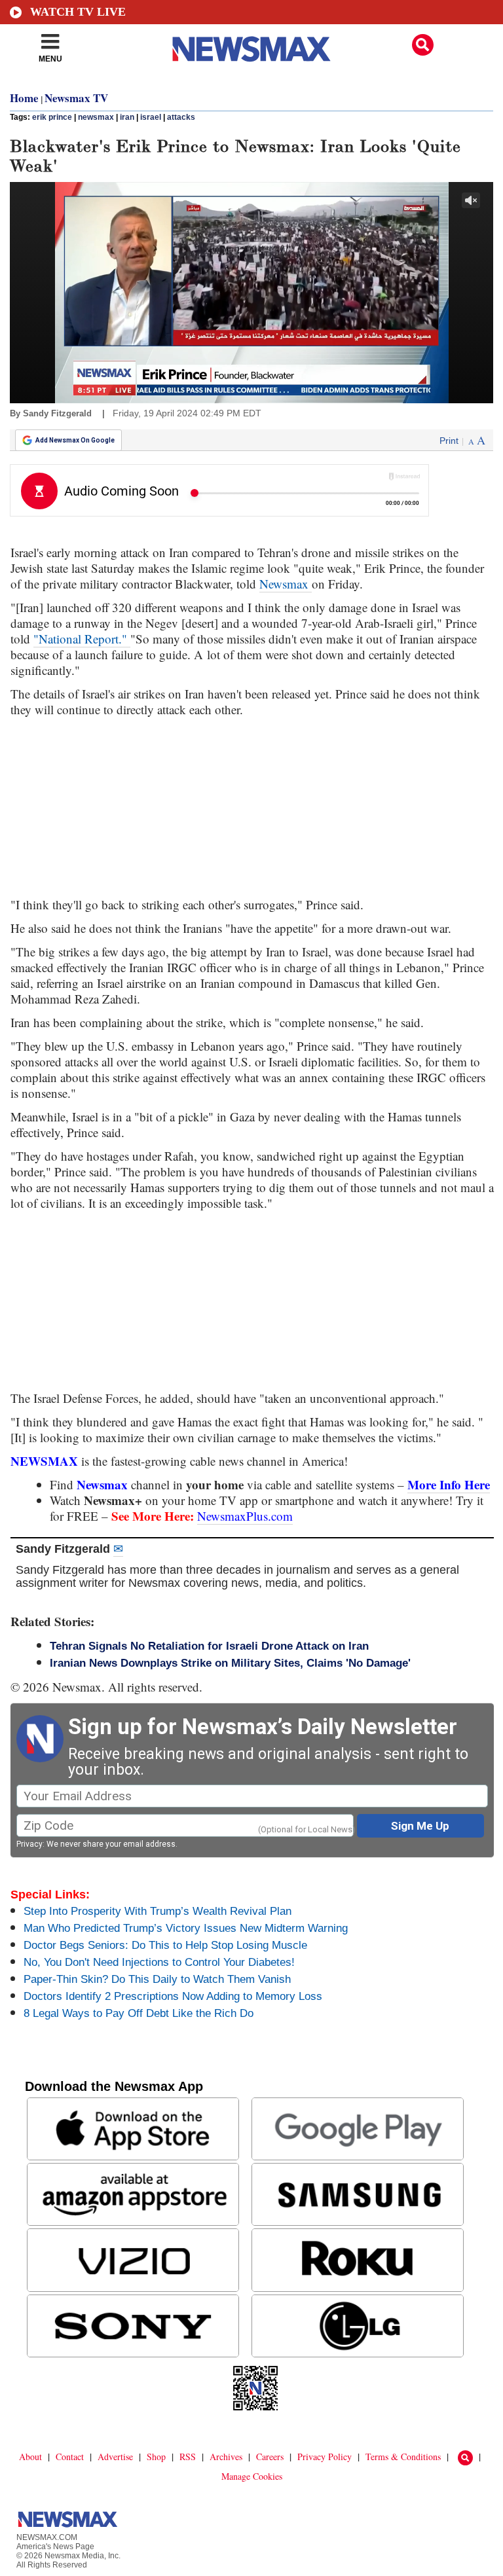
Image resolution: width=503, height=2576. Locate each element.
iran (127, 117)
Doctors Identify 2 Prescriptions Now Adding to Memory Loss (173, 1996)
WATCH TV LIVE (78, 12)
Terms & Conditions (403, 2457)
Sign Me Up (420, 1826)
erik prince (52, 117)
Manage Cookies (252, 2476)
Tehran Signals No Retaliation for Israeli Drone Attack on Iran (209, 1646)
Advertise (115, 2457)
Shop (156, 2457)
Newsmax (286, 584)
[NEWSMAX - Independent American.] (251, 49)
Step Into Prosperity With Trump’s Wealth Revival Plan (158, 1911)
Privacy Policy (325, 2457)
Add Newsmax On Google (75, 440)
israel (151, 117)
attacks (181, 117)
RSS (188, 2457)
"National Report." (82, 639)
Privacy (29, 1844)
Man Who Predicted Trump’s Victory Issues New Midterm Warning (186, 1928)
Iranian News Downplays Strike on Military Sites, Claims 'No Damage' (230, 1663)
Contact (70, 2457)
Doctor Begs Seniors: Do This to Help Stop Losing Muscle (165, 1945)
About (30, 2457)
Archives (226, 2457)
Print (449, 441)
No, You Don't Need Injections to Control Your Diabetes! (159, 1962)
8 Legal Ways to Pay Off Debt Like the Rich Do (139, 2013)
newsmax (96, 117)
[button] (423, 45)
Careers (270, 2457)
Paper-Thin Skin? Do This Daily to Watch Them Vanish (157, 1979)
